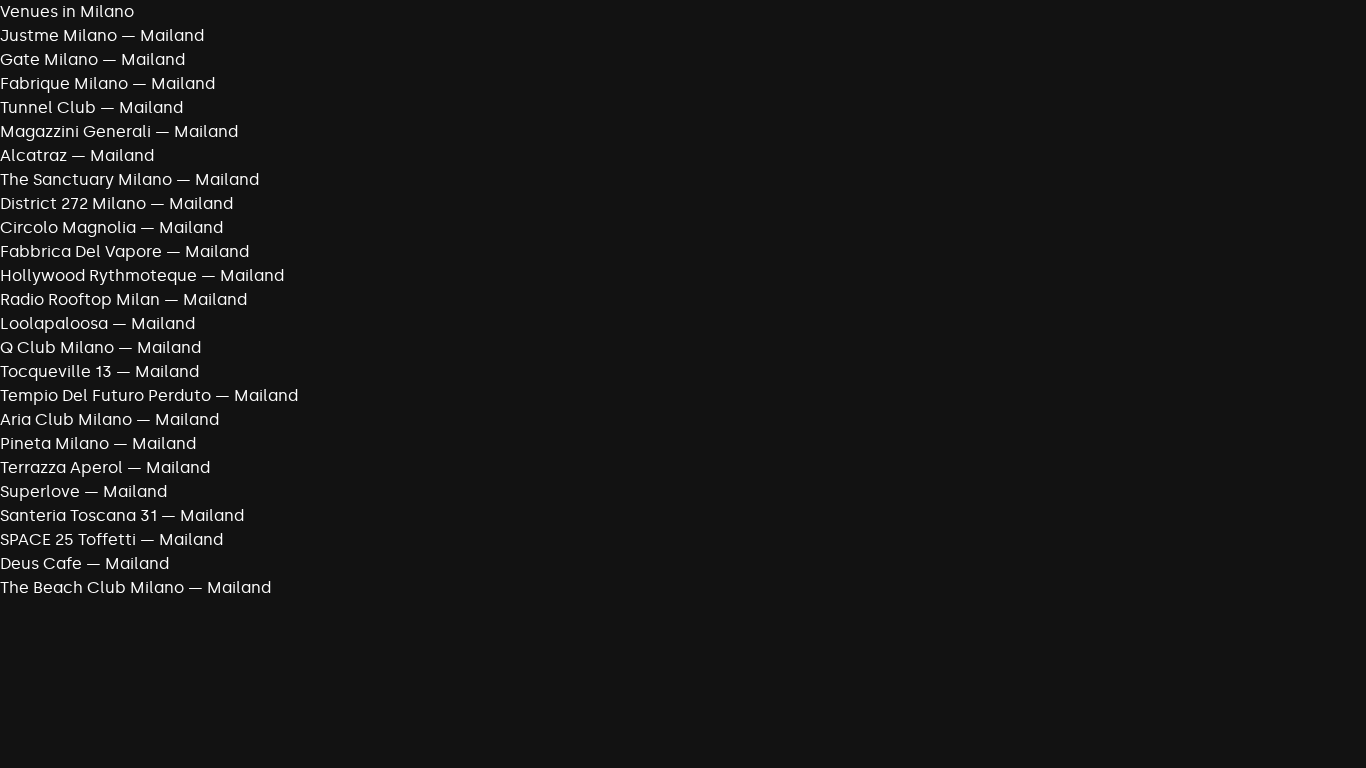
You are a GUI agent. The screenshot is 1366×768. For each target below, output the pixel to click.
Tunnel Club (48, 107)
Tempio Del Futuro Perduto (105, 395)
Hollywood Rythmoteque (98, 275)
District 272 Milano (73, 203)
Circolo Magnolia (68, 227)
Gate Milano (49, 59)
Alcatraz (33, 155)
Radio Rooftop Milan (80, 299)
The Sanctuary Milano (86, 179)
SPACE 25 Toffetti (68, 539)
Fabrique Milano (64, 83)
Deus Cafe (41, 563)
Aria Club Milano (66, 419)
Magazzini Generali (75, 131)
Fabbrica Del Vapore (81, 251)
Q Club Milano (57, 347)
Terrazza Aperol (61, 467)
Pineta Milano (54, 443)
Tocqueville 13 (56, 371)
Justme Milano (58, 35)
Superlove (40, 491)
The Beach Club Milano (92, 587)
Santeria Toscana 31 (78, 515)
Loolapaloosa (54, 323)
